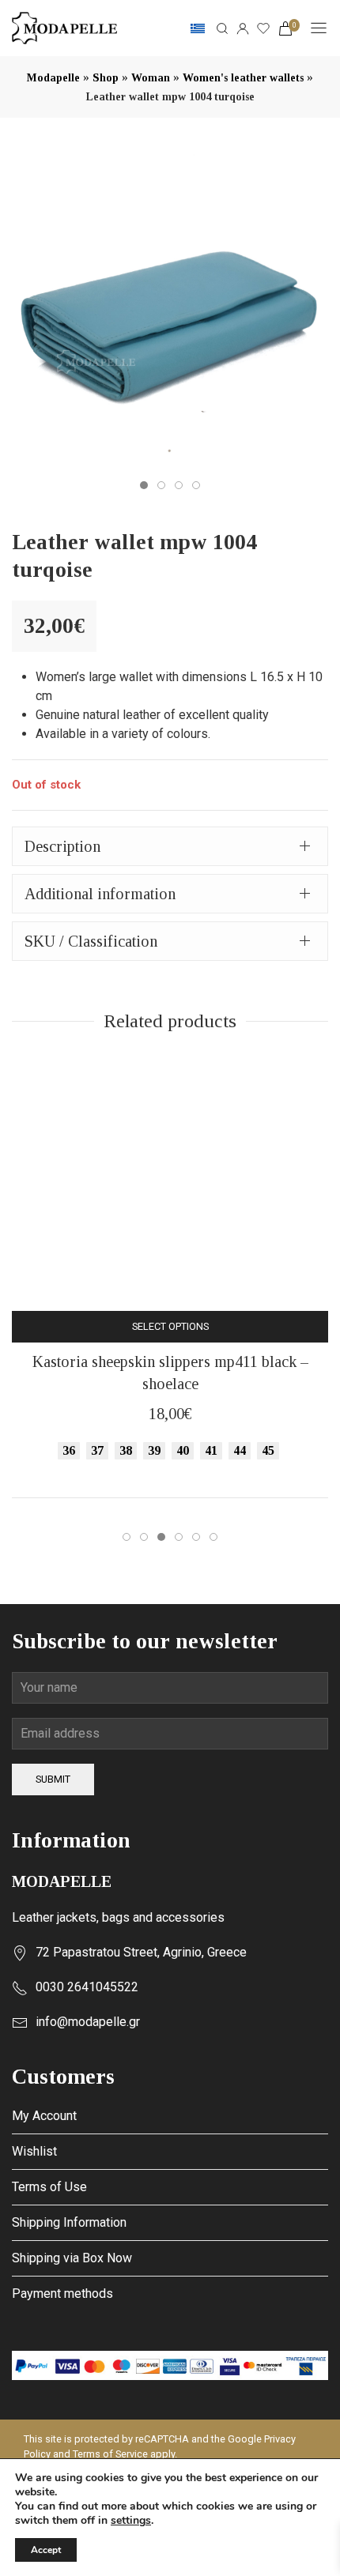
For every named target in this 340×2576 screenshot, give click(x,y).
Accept (46, 2550)
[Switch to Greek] (198, 28)
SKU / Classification (91, 941)
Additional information (100, 894)
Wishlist (34, 2151)
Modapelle (53, 78)
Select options (170, 1326)
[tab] (170, 846)
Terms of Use (49, 2187)
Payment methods (62, 2294)
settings (131, 2521)
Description (62, 846)
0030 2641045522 (87, 1987)
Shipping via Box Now (72, 2258)
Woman (151, 78)
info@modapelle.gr (88, 2022)
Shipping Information (69, 2222)
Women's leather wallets (243, 78)
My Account (44, 2116)
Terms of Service (110, 2454)
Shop (106, 78)
